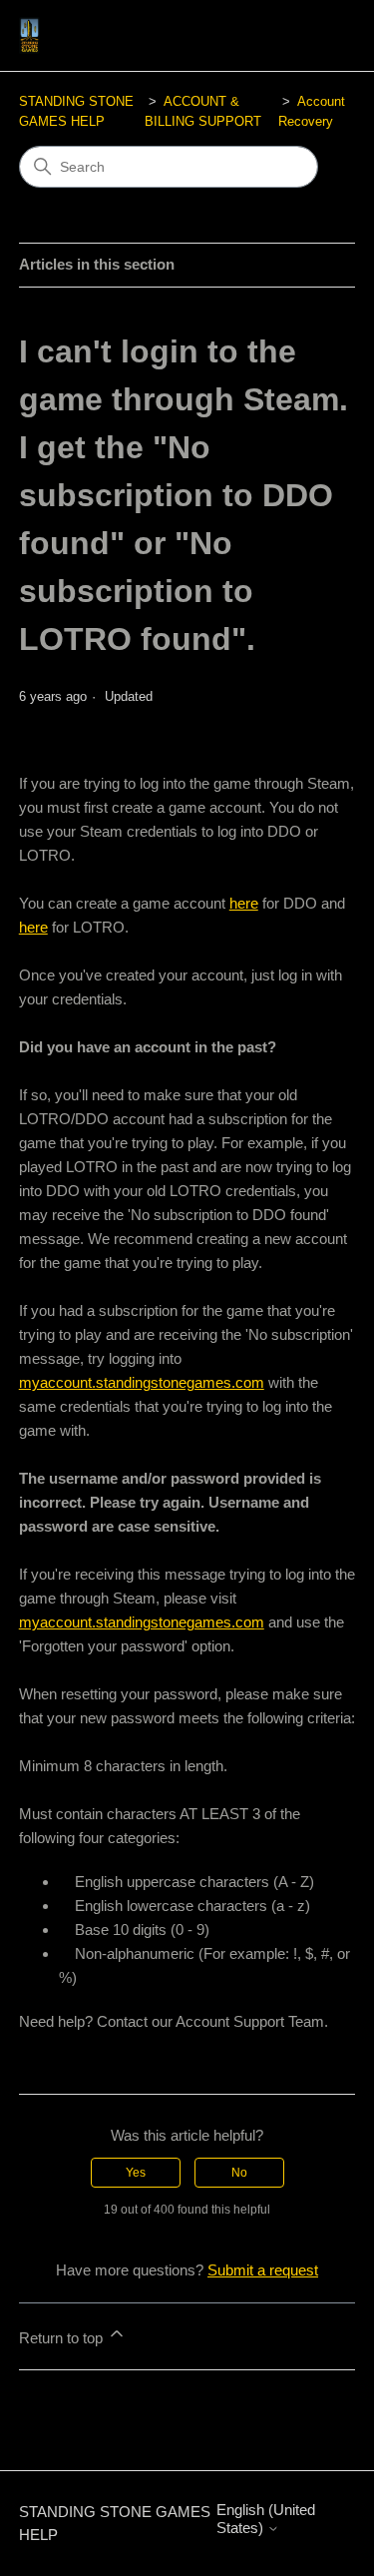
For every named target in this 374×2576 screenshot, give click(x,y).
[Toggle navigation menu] (320, 36)
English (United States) (266, 2518)
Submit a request (263, 2270)
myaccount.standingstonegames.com (142, 1382)
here (244, 903)
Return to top (63, 2338)
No (239, 2173)
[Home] (30, 35)
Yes (136, 2173)
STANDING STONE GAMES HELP (115, 2523)
